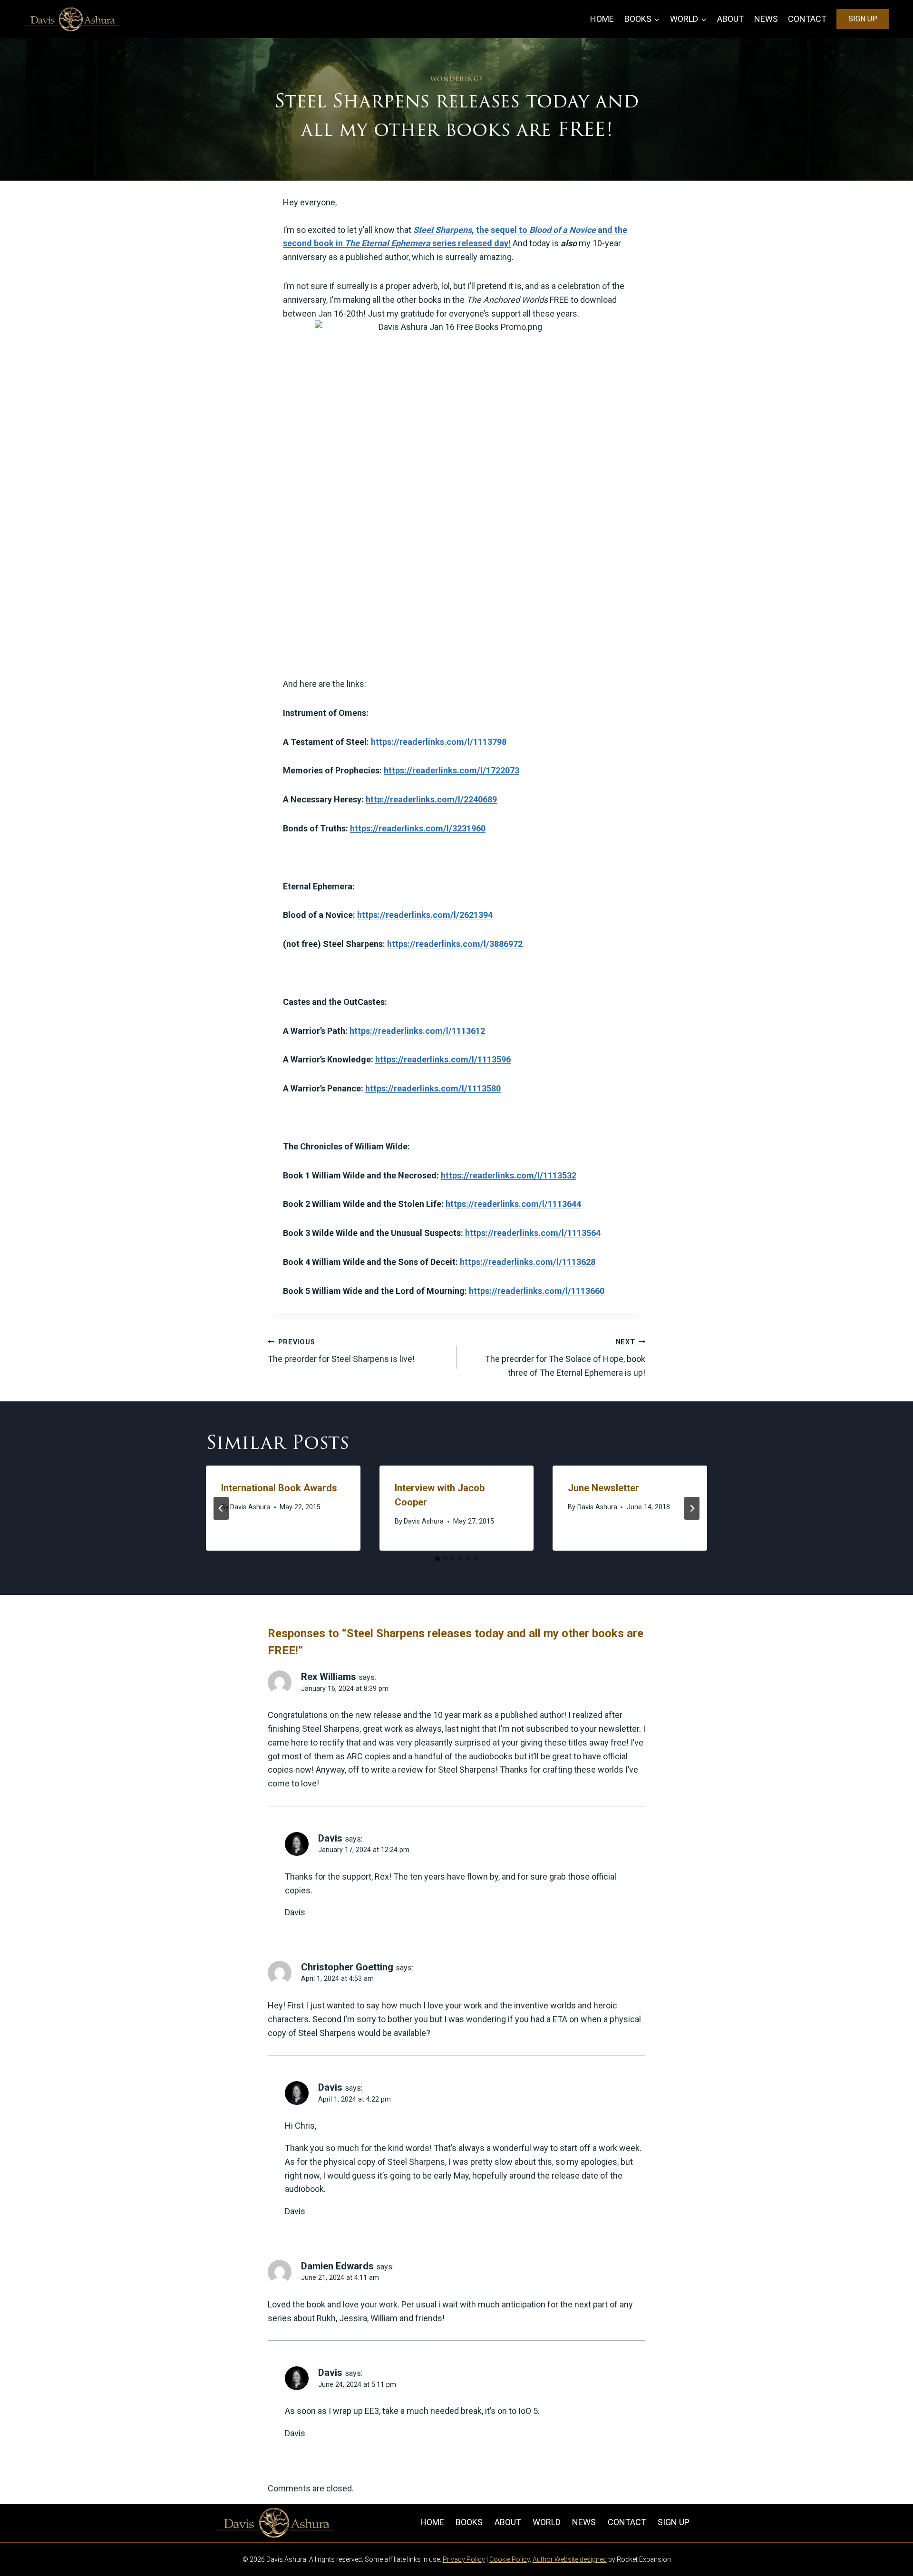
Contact (807, 19)
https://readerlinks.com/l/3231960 (418, 828)
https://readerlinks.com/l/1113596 (443, 1059)
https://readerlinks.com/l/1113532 (509, 1175)
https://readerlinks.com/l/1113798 (439, 742)
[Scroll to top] (889, 2549)
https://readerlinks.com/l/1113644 (513, 1204)
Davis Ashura (250, 1507)
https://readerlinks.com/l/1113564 (533, 1233)
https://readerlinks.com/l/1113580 (433, 1088)
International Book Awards (279, 1488)
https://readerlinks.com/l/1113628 (528, 1262)
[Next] (692, 1508)
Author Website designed (570, 2559)
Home (602, 19)
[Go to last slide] (221, 1508)
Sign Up (863, 19)
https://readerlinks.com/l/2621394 (425, 915)
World (547, 2522)
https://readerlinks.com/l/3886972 (455, 944)
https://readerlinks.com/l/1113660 (537, 1291)
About (730, 19)
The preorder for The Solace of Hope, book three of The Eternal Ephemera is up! (565, 1358)
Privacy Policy (464, 2559)
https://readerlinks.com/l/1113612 (417, 1031)
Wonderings (456, 79)
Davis (330, 1838)
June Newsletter (603, 1488)
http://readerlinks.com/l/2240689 (431, 799)
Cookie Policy (510, 2559)
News (766, 19)
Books (469, 2522)
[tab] (437, 1559)
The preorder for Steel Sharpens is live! (341, 1351)
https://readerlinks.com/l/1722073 (452, 770)
